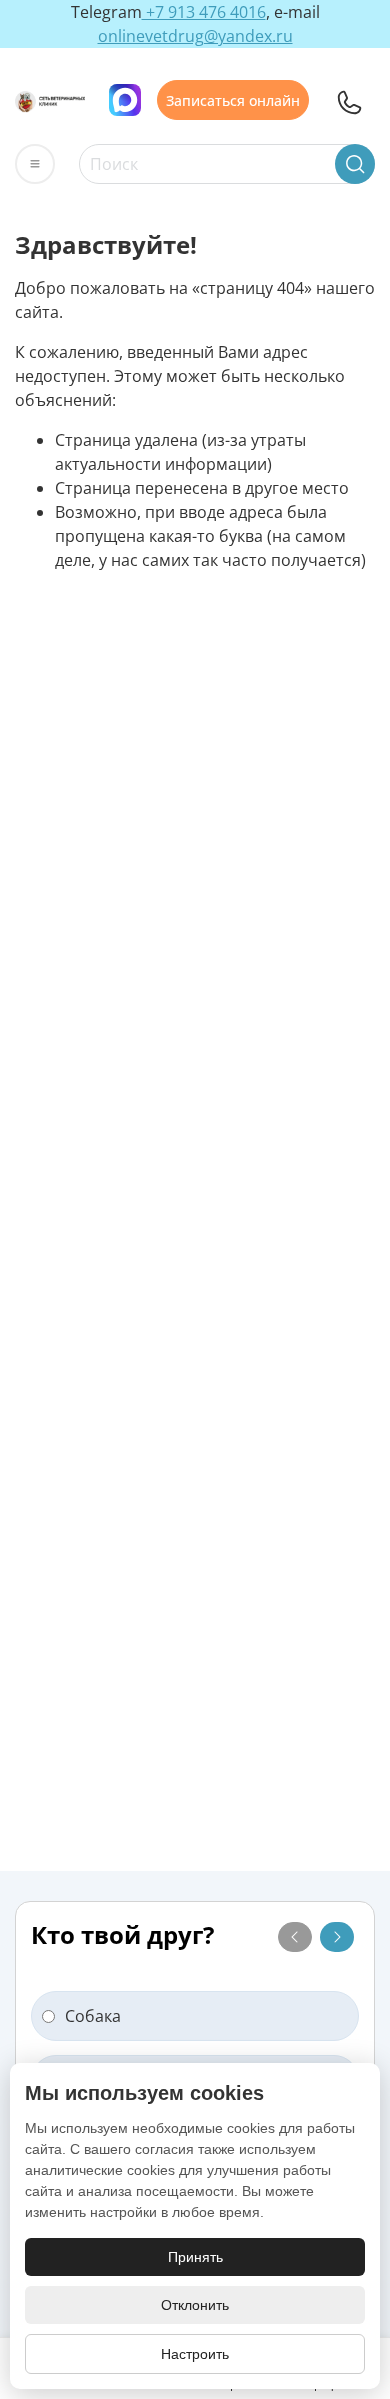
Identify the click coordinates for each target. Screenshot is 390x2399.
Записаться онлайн (233, 99)
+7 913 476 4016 (204, 12)
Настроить (195, 2354)
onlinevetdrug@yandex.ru (195, 36)
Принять (195, 2257)
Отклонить (195, 2305)
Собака (93, 2016)
